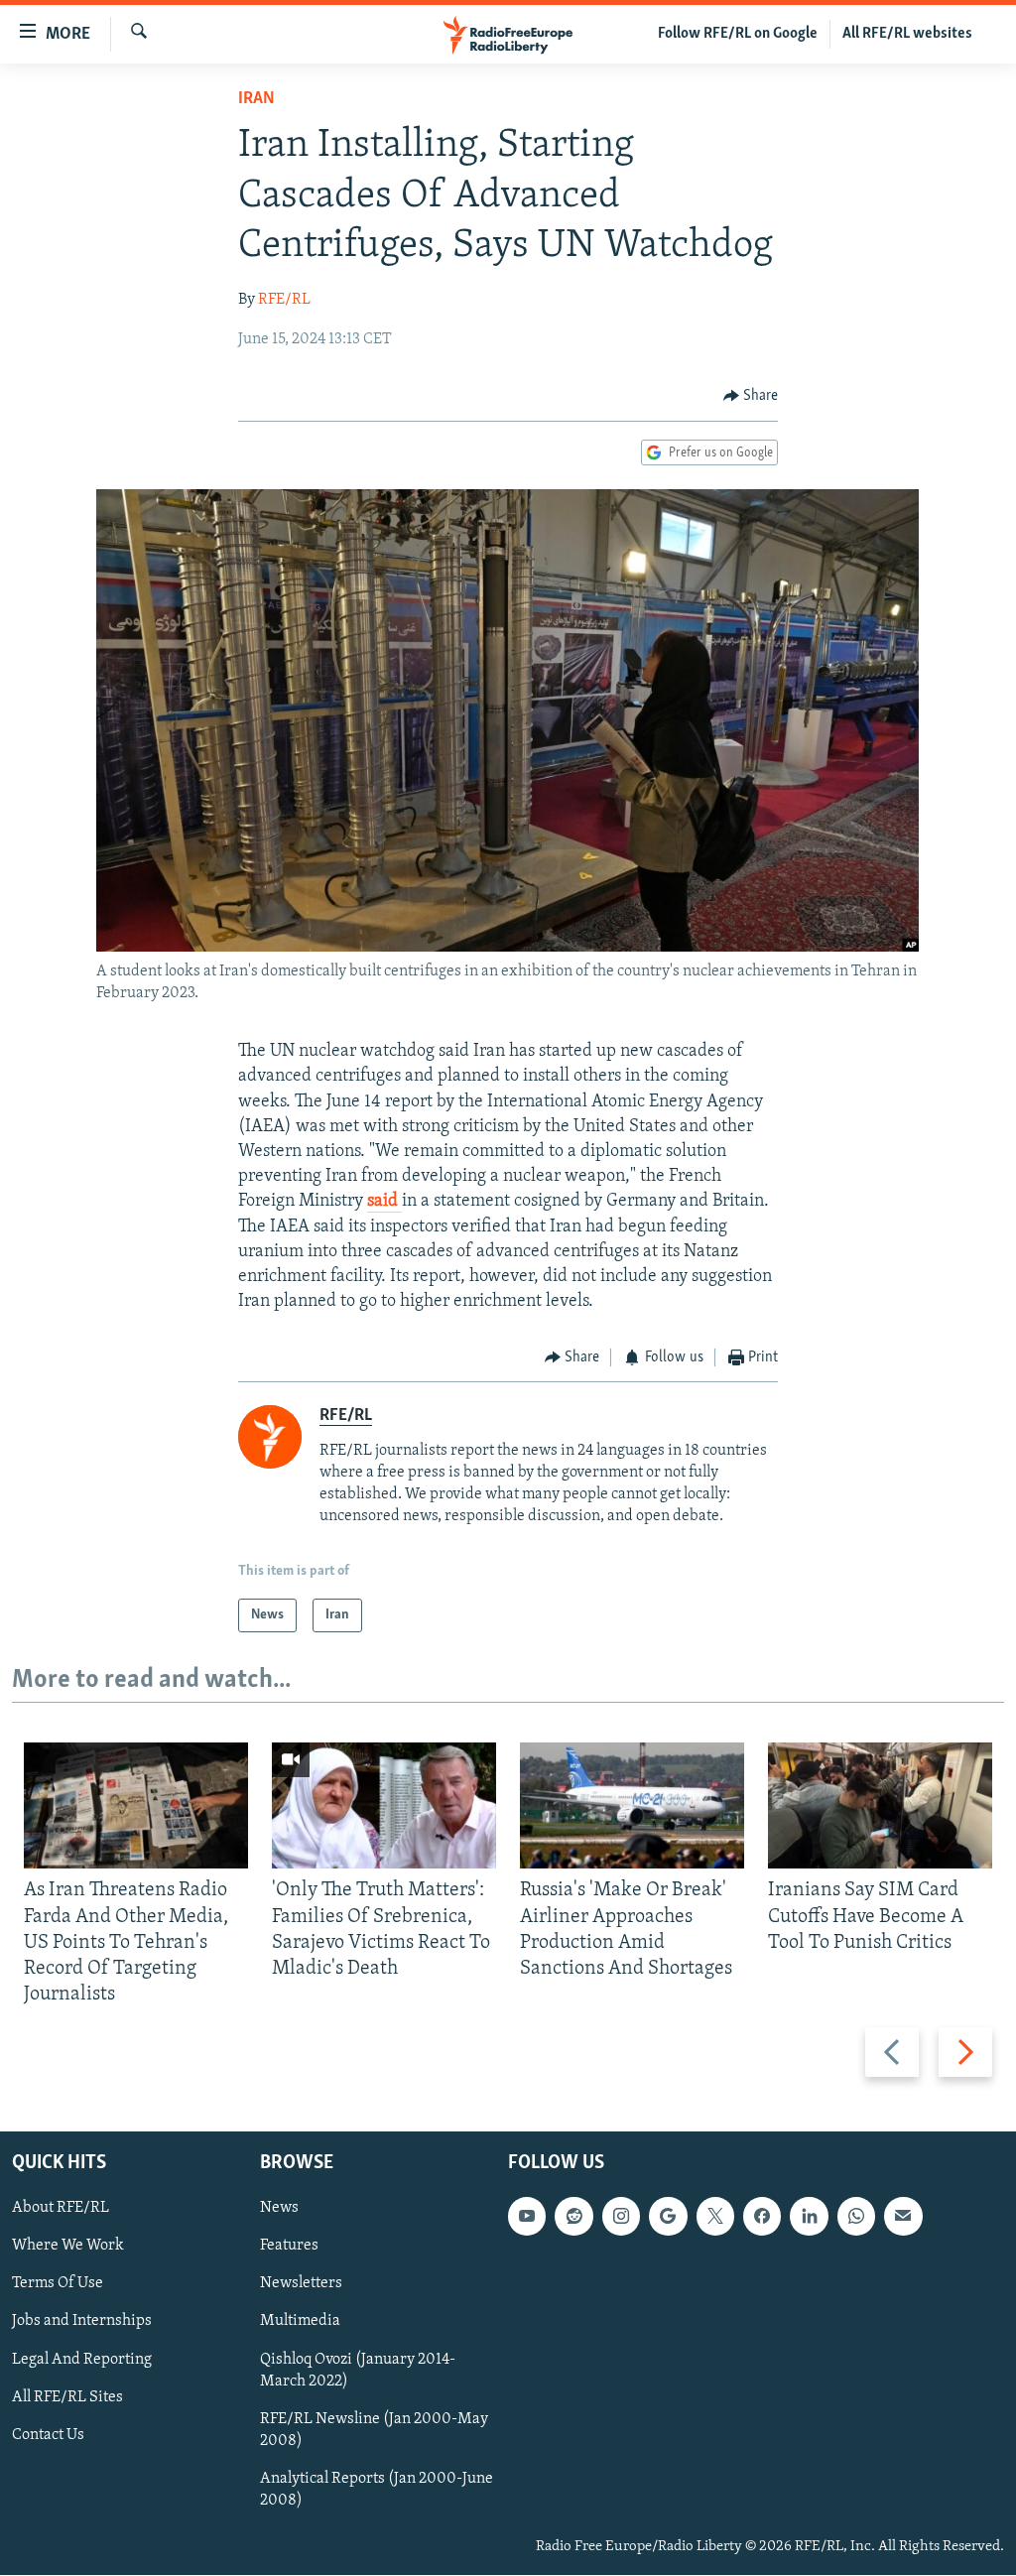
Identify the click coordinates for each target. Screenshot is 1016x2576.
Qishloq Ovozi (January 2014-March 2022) (358, 2371)
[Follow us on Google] (668, 2217)
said (384, 1202)
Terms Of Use (58, 2284)
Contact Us (48, 2435)
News (279, 2209)
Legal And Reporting (82, 2360)
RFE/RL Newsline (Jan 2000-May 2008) (374, 2430)
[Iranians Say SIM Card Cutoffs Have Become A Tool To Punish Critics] (880, 1805)
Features (289, 2247)
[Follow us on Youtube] (527, 2217)
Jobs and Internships (82, 2322)
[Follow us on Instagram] (621, 2217)
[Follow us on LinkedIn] (809, 2217)
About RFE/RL (61, 2209)
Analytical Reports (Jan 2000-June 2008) (377, 2490)
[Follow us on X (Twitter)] (715, 2217)
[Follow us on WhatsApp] (856, 2217)
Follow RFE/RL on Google (738, 34)
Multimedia (300, 2322)
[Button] (751, 396)
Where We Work (68, 2247)
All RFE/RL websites (907, 34)
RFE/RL (284, 300)
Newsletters (301, 2284)
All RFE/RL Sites (67, 2397)
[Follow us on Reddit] (573, 2217)
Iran (256, 99)
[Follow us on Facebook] (762, 2217)
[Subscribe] (903, 2217)
